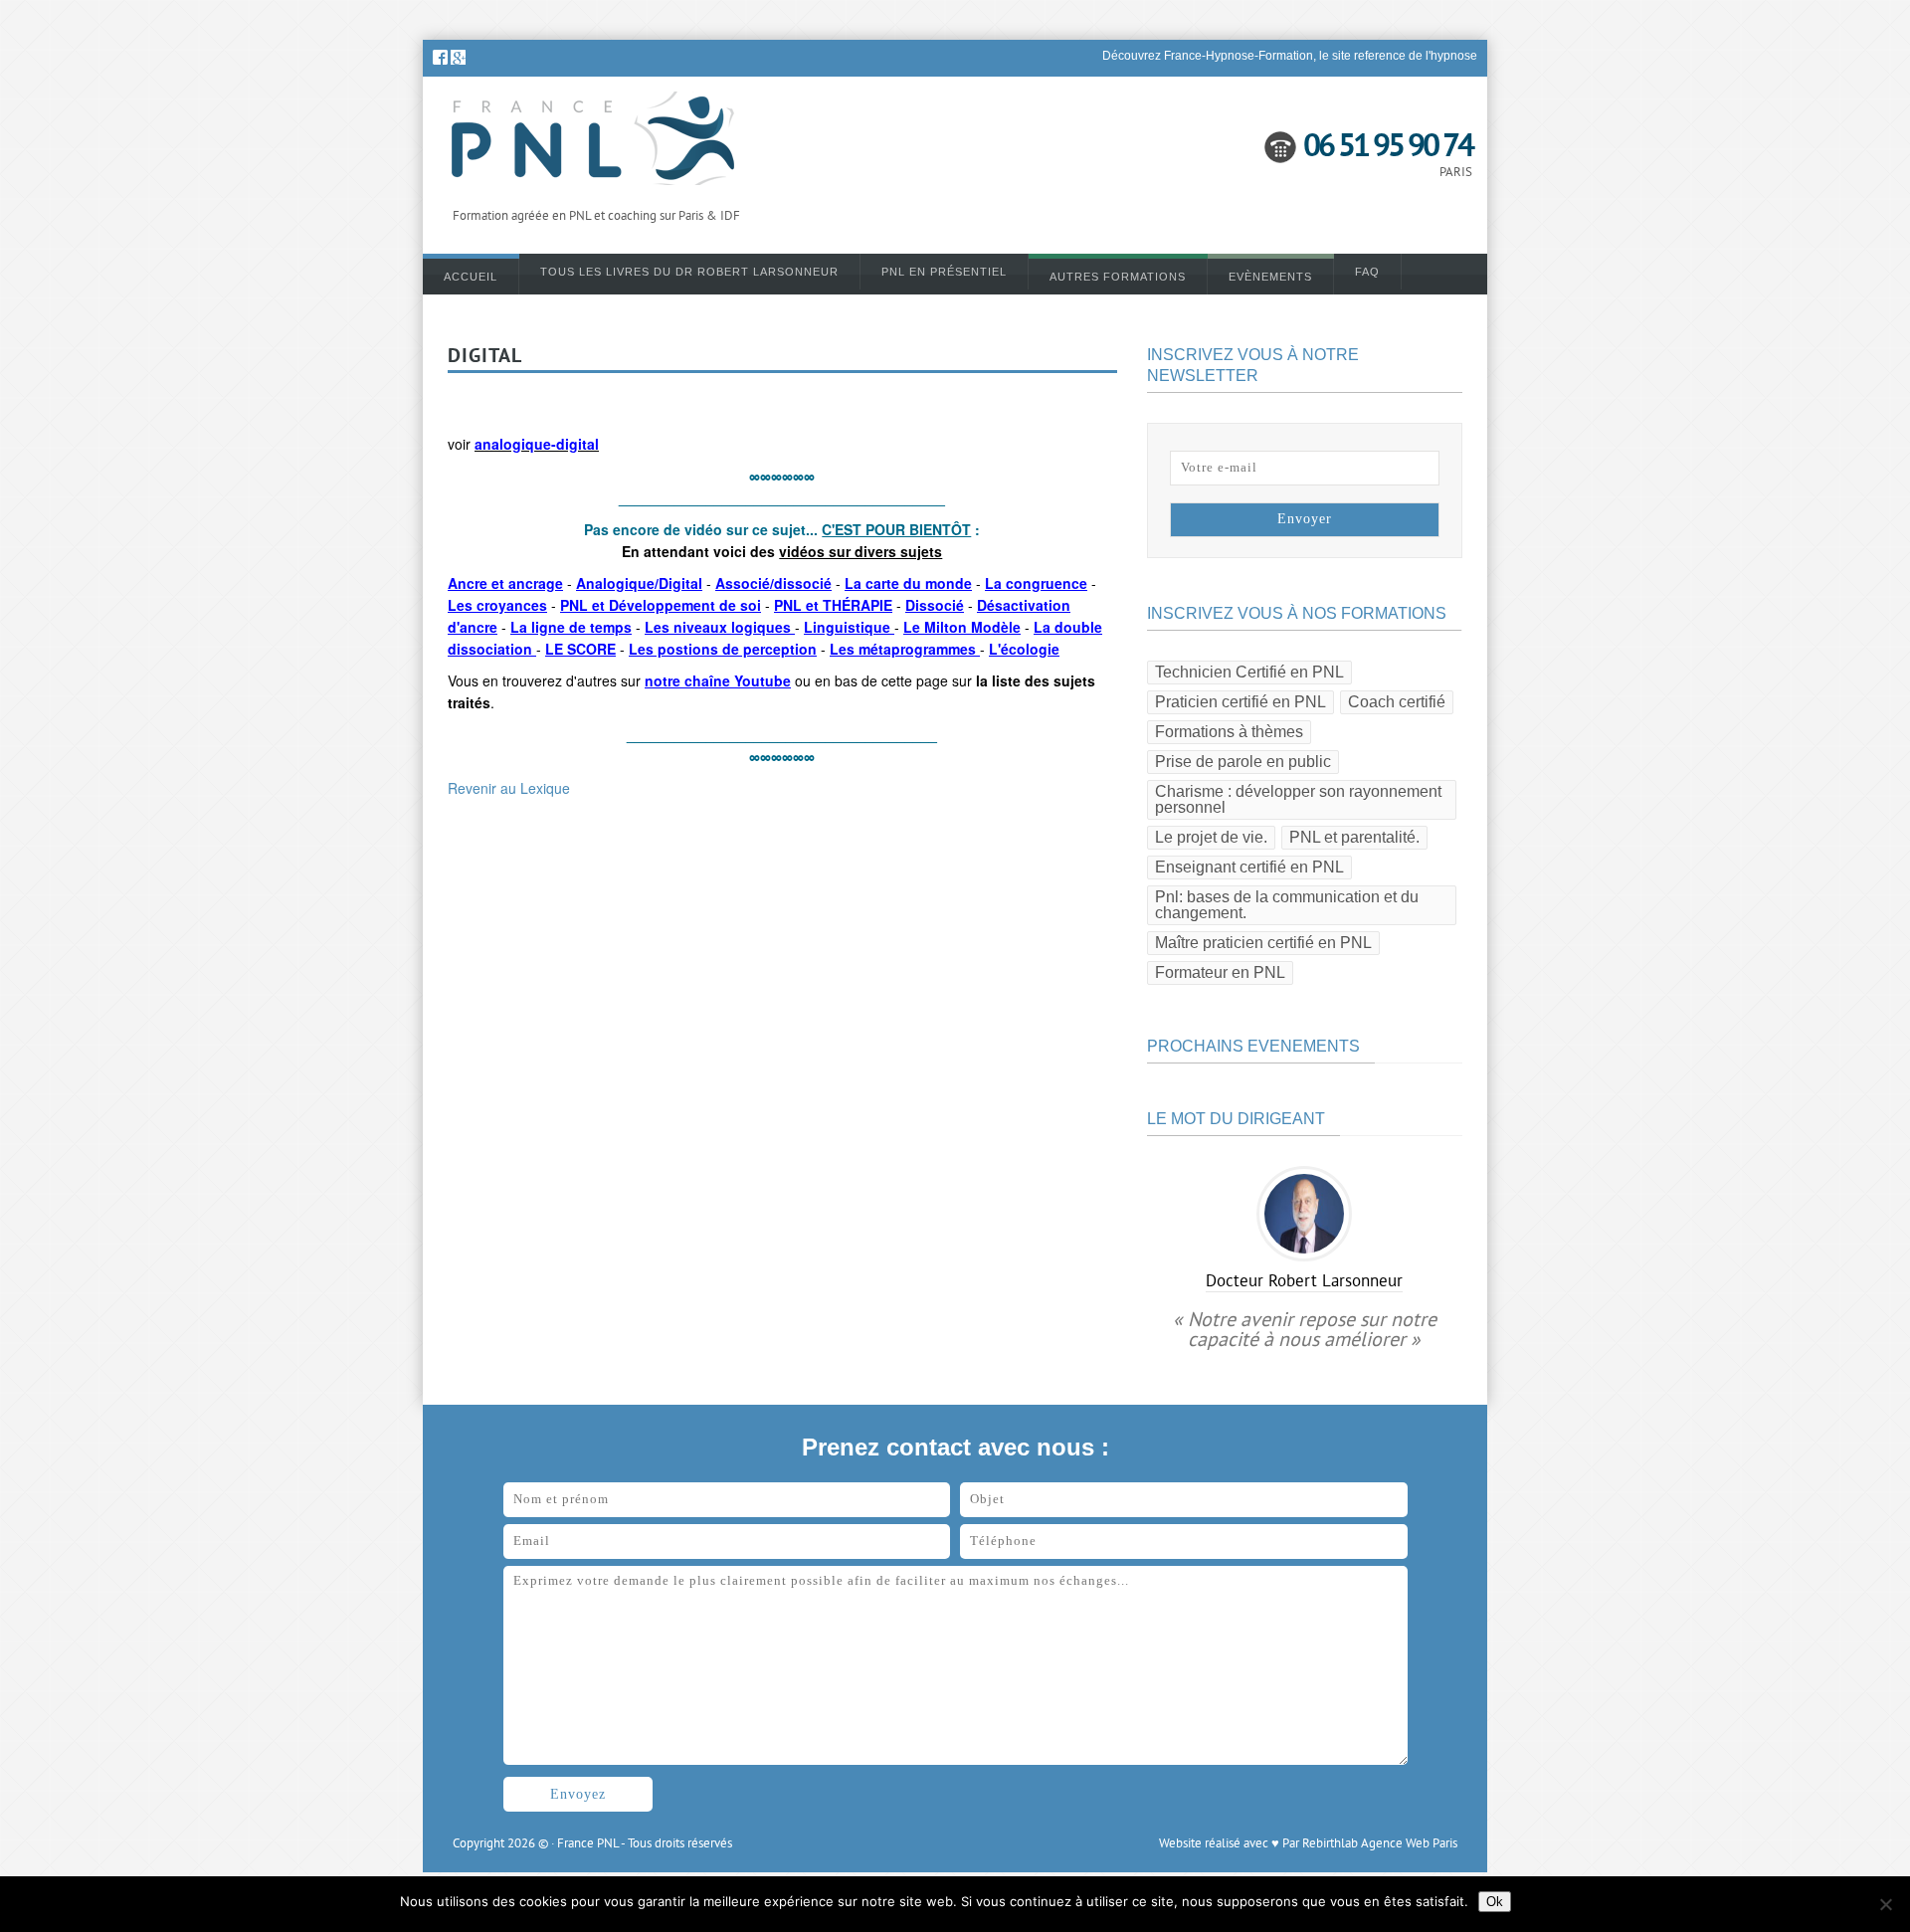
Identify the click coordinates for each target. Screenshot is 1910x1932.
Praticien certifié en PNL (1241, 702)
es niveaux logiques (722, 627)
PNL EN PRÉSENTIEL (944, 272)
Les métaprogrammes (905, 649)
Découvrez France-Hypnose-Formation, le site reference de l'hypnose (1290, 56)
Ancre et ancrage (505, 583)
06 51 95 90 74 (1388, 148)
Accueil (471, 277)
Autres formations (1118, 277)
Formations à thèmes (1229, 732)
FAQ (1367, 272)
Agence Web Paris (1409, 1844)
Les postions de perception (723, 649)
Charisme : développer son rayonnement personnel (1298, 799)
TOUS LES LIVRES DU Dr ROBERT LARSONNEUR (689, 272)
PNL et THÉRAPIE (833, 605)
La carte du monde (908, 583)
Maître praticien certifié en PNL (1263, 943)
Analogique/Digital (639, 583)
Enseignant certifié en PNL (1249, 867)
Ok (1495, 1902)
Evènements (1270, 277)
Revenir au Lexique (509, 788)
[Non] (1885, 1904)
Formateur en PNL (1220, 972)
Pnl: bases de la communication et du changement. (1287, 905)
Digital (485, 357)
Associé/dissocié (773, 583)
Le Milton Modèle (962, 627)
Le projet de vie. (1211, 837)
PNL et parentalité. (1354, 837)
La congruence (1036, 583)
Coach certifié (1397, 702)
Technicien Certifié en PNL (1249, 672)
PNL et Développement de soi (661, 605)
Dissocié (935, 605)
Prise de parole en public (1243, 762)
